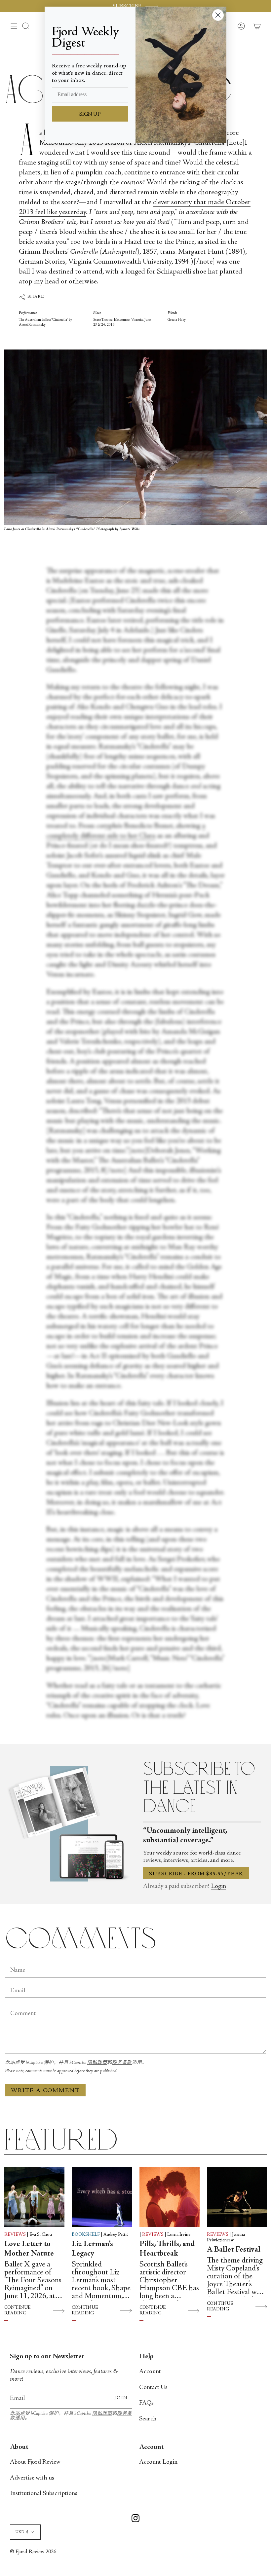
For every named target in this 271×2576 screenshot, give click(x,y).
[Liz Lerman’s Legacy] (102, 2197)
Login (218, 1886)
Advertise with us (32, 2478)
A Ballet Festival (234, 2250)
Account (150, 2372)
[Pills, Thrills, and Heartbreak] (170, 2197)
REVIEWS (15, 2235)
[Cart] (257, 26)
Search (148, 2419)
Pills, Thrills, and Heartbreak (167, 2249)
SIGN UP (90, 114)
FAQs (146, 2403)
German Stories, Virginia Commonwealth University (95, 262)
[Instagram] (135, 2519)
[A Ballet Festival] (237, 2197)
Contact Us (153, 2388)
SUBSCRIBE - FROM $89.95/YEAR (196, 1874)
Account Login (158, 2462)
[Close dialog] (218, 15)
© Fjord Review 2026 (33, 2552)
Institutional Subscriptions (44, 2494)
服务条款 (122, 2063)
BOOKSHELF (86, 2235)
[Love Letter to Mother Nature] (34, 2197)
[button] (26, 26)
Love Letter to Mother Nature (29, 2249)
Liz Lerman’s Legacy (92, 2249)
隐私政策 (97, 2063)
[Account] (241, 26)
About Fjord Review (35, 2462)
